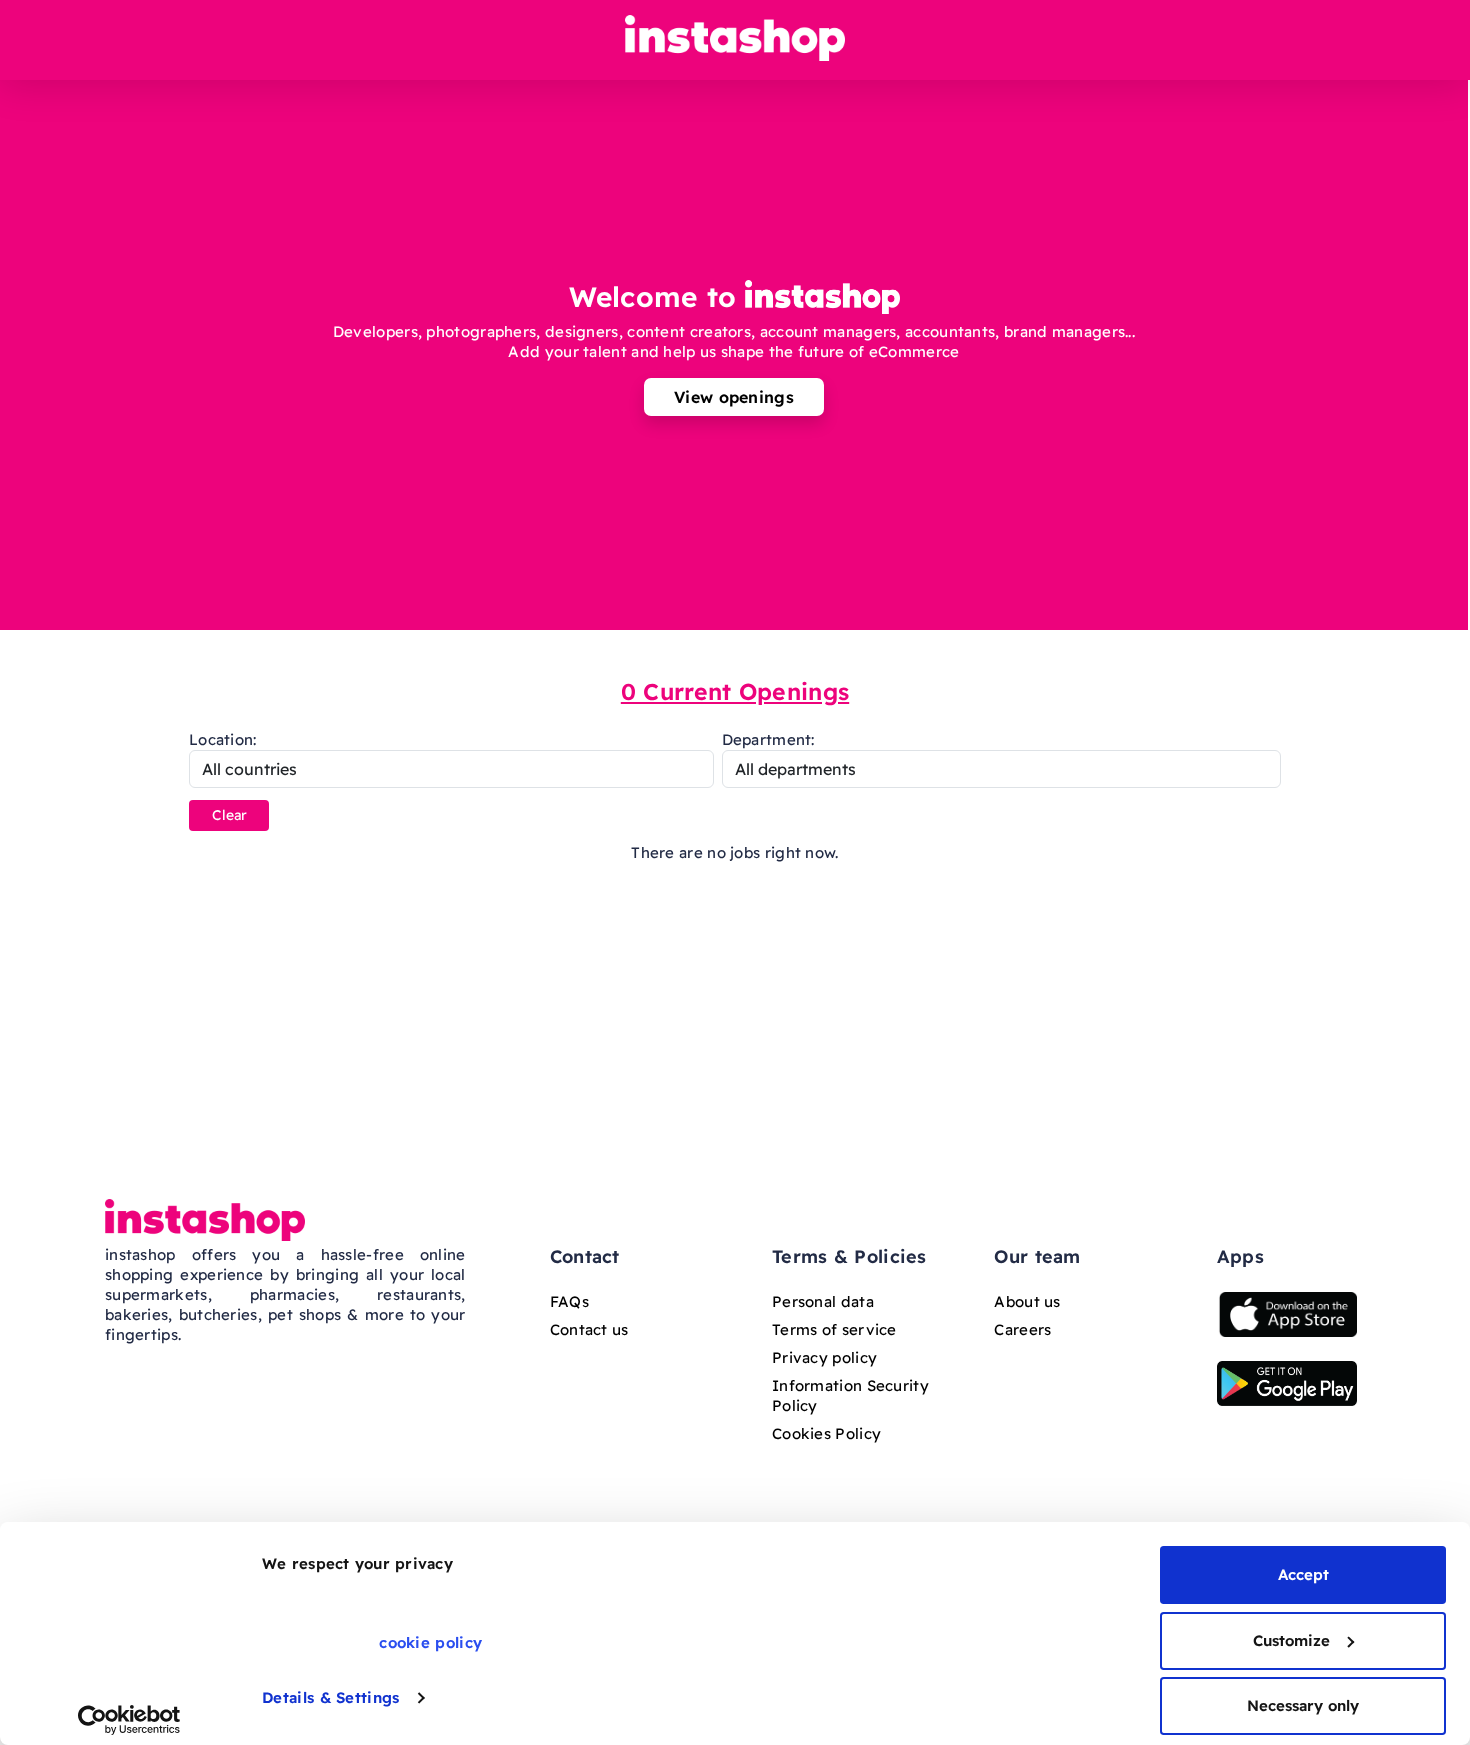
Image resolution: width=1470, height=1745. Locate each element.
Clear (229, 815)
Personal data (823, 1301)
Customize (1291, 1640)
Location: (223, 739)
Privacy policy (824, 1357)
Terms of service (834, 1329)
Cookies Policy (826, 1433)
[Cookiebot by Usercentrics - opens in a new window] (129, 1720)
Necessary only (1303, 1705)
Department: (768, 739)
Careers (1022, 1329)
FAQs (569, 1301)
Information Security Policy (850, 1395)
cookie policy (430, 1642)
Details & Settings (330, 1697)
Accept (1303, 1574)
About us (1027, 1301)
